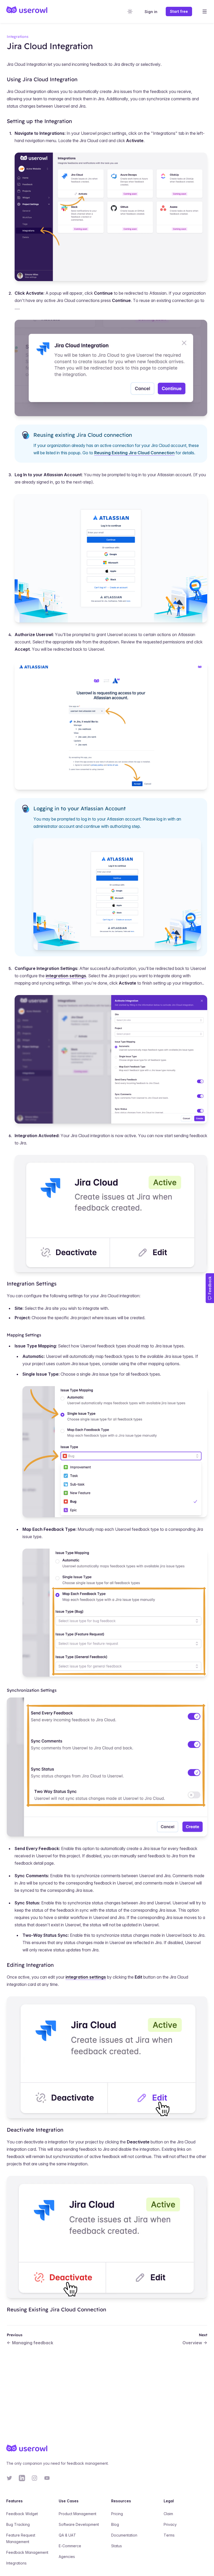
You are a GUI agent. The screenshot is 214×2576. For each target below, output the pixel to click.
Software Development (79, 2524)
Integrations (16, 2563)
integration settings (66, 976)
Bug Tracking (18, 2524)
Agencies (67, 2557)
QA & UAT (67, 2535)
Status (117, 2546)
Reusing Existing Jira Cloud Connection (134, 453)
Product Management (78, 2514)
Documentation (124, 2535)
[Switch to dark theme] (130, 11)
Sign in (151, 12)
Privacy (170, 2524)
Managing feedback (33, 2343)
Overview (192, 2343)
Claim (168, 2514)
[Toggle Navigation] (205, 11)
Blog (115, 2524)
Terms (169, 2535)
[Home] (27, 11)
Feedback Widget (22, 2514)
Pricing (117, 2514)
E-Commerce (70, 2546)
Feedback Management (27, 2552)
